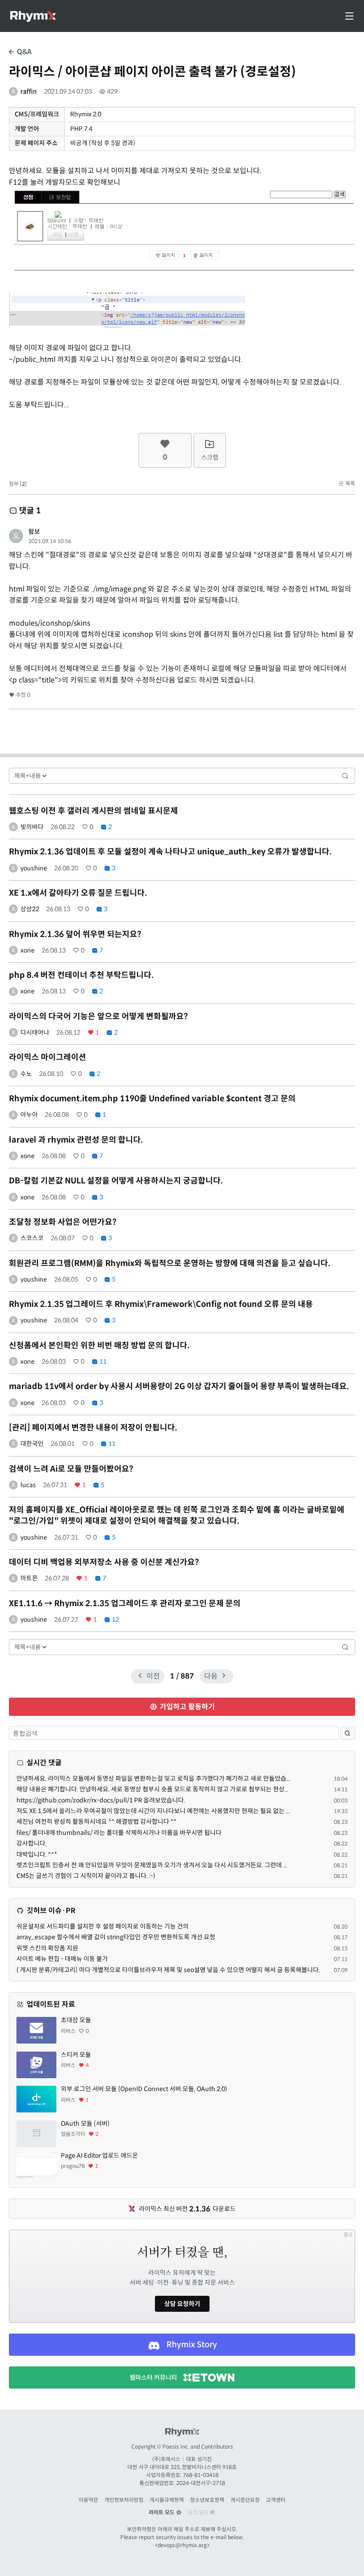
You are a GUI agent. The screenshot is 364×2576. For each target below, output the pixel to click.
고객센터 (276, 2500)
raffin (29, 91)
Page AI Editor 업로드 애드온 (99, 2155)
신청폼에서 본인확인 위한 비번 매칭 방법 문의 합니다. (99, 1346)
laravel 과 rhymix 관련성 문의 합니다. (76, 1140)
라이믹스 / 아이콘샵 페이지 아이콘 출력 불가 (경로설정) (152, 72)
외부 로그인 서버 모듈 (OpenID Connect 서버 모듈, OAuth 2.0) (144, 2089)
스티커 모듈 (76, 2055)
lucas (28, 1485)
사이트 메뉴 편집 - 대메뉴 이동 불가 (62, 1959)
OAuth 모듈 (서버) (85, 2124)
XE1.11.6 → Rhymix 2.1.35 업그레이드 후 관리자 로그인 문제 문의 (125, 1604)
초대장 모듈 (76, 2020)
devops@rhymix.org (182, 2545)
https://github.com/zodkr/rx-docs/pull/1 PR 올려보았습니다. (101, 1800)
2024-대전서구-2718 (201, 2483)
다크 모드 (199, 2512)
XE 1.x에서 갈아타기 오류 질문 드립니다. (78, 893)
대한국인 (32, 1444)
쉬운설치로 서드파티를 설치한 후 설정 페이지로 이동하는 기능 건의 (103, 1926)
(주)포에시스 (166, 2459)
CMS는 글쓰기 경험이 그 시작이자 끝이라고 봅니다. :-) (86, 1876)
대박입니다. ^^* (37, 1854)
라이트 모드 (162, 2512)
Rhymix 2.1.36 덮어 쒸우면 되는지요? (75, 934)
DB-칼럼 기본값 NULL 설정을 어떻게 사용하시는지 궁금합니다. (116, 1181)
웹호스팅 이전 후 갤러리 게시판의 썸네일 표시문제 (93, 811)
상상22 (30, 909)
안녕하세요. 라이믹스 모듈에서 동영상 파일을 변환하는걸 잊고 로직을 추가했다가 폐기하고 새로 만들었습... (153, 1778)
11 (102, 1361)
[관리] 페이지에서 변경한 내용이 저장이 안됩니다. (93, 1428)
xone (28, 950)
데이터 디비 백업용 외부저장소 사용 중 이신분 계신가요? (104, 1562)
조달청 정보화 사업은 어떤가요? (63, 1222)
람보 (34, 532)
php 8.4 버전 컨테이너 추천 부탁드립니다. (81, 975)
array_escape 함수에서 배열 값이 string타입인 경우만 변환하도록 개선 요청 (116, 1937)
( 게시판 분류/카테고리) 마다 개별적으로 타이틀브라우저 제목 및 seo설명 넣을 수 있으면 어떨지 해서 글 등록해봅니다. (168, 1970)
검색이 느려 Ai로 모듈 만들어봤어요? (71, 1469)
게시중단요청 (245, 2500)
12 (115, 1619)
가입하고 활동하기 (186, 1707)
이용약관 (88, 2500)
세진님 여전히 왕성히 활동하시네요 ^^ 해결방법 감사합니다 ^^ (97, 1822)
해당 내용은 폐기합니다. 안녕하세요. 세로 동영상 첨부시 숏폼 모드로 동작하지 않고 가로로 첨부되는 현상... (152, 1789)
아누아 (29, 1115)
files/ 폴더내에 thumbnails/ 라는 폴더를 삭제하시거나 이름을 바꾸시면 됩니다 (119, 1833)
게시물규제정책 (167, 2500)
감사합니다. (32, 1843)
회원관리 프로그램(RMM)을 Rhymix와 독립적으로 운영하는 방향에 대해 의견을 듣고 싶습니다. (170, 1263)
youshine (34, 868)
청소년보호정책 (207, 2500)
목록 (350, 483)
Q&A (23, 52)
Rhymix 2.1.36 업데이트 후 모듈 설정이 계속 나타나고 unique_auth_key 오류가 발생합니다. (170, 852)
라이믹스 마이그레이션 (47, 1057)
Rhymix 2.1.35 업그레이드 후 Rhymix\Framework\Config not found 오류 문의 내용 (161, 1304)
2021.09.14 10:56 (50, 541)
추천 (22, 695)
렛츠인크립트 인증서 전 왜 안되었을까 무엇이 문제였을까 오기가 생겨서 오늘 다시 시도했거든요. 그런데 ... (152, 1865)
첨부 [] (18, 484)
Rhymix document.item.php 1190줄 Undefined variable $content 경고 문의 (152, 1099)
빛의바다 (32, 827)
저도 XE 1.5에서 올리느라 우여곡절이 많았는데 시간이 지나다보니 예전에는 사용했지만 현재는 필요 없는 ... (153, 1811)
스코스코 (32, 1238)
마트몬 (29, 1578)
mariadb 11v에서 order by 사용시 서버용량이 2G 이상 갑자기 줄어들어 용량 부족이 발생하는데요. (179, 1386)
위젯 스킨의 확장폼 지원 (47, 1948)
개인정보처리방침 (124, 2500)
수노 (26, 1074)
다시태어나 (35, 1032)
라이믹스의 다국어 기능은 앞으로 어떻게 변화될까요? (98, 1016)
